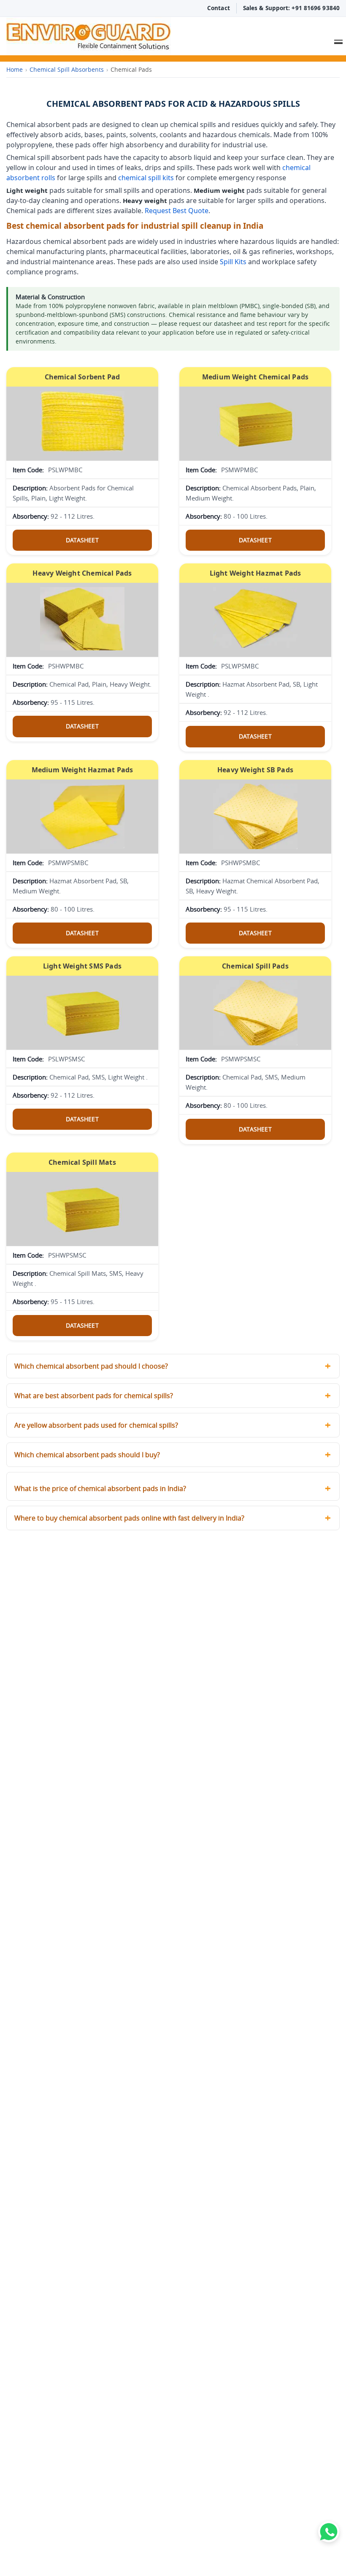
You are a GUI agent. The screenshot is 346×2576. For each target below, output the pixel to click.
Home (15, 69)
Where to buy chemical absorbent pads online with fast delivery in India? (129, 1518)
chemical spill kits (146, 178)
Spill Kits (233, 262)
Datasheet (82, 540)
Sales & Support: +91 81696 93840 (291, 8)
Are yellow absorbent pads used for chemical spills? (96, 1425)
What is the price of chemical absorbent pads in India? (100, 1488)
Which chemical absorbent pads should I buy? (87, 1455)
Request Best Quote (177, 211)
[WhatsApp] (329, 2532)
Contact (219, 8)
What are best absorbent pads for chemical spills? (94, 1396)
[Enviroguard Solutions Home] (144, 36)
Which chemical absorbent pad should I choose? (91, 1366)
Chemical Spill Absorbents (67, 69)
